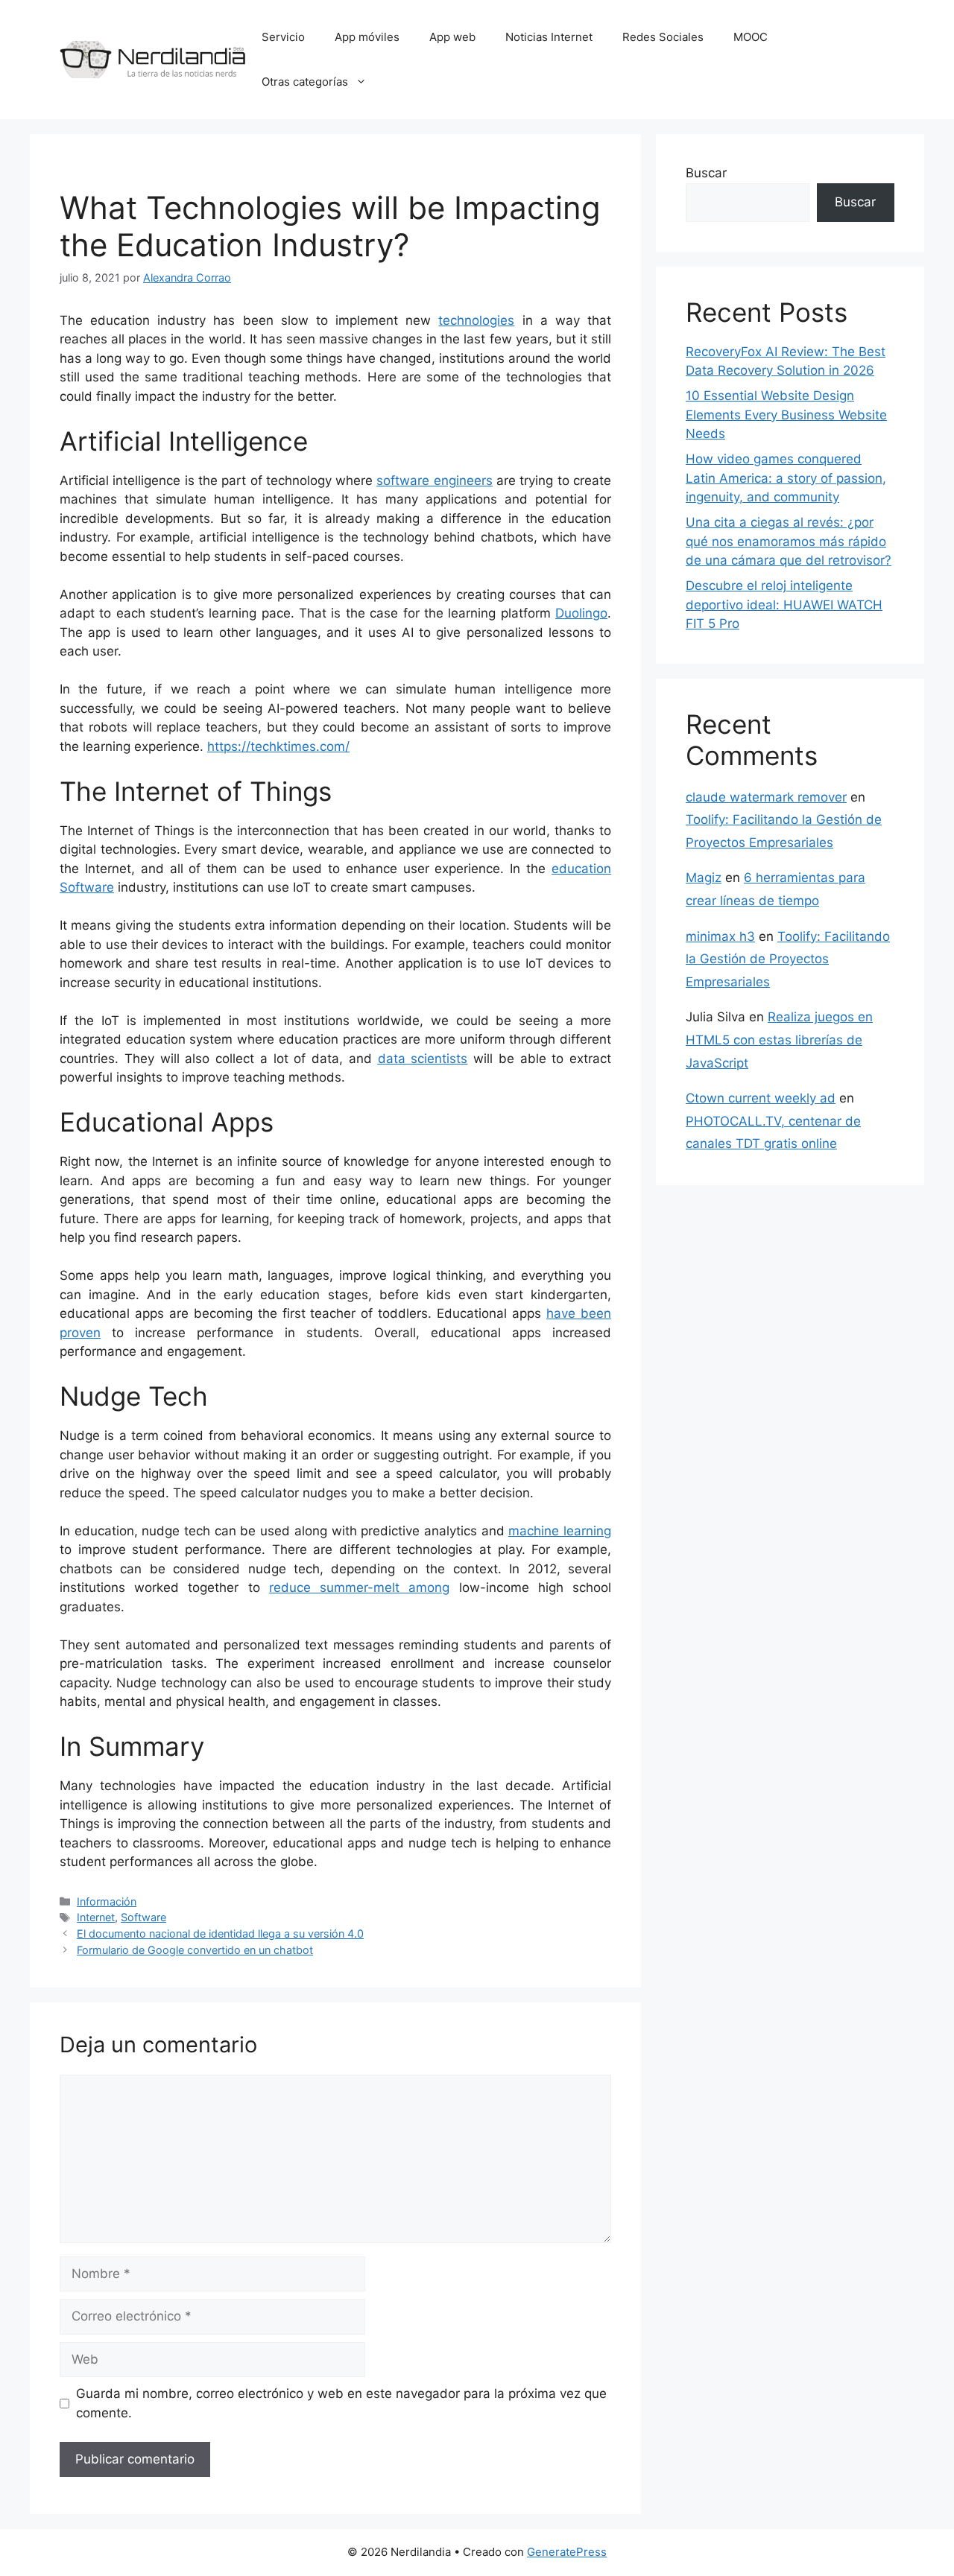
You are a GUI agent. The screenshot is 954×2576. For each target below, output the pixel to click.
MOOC (751, 37)
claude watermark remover (766, 797)
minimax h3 (720, 936)
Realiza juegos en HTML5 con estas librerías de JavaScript (779, 1040)
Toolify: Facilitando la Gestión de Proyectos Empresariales (788, 959)
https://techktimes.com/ (278, 746)
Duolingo (581, 613)
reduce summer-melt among (359, 1587)
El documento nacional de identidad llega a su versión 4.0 (220, 1933)
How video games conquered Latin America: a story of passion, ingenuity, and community (786, 478)
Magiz (704, 878)
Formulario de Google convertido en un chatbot (195, 1950)
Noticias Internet (549, 37)
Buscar (706, 173)
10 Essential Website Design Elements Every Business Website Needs (786, 415)
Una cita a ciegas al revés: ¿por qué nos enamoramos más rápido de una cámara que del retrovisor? (789, 541)
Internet (96, 1917)
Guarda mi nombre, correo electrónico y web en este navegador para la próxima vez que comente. (341, 2403)
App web (452, 37)
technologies (476, 320)
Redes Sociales (663, 37)
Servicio (283, 37)
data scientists (423, 1059)
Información (107, 1901)
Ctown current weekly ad (761, 1098)
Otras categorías (305, 82)
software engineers (434, 480)
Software (143, 1917)
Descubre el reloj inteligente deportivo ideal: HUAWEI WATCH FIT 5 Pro (784, 605)
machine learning (560, 1531)
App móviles (367, 37)
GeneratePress (567, 2552)
